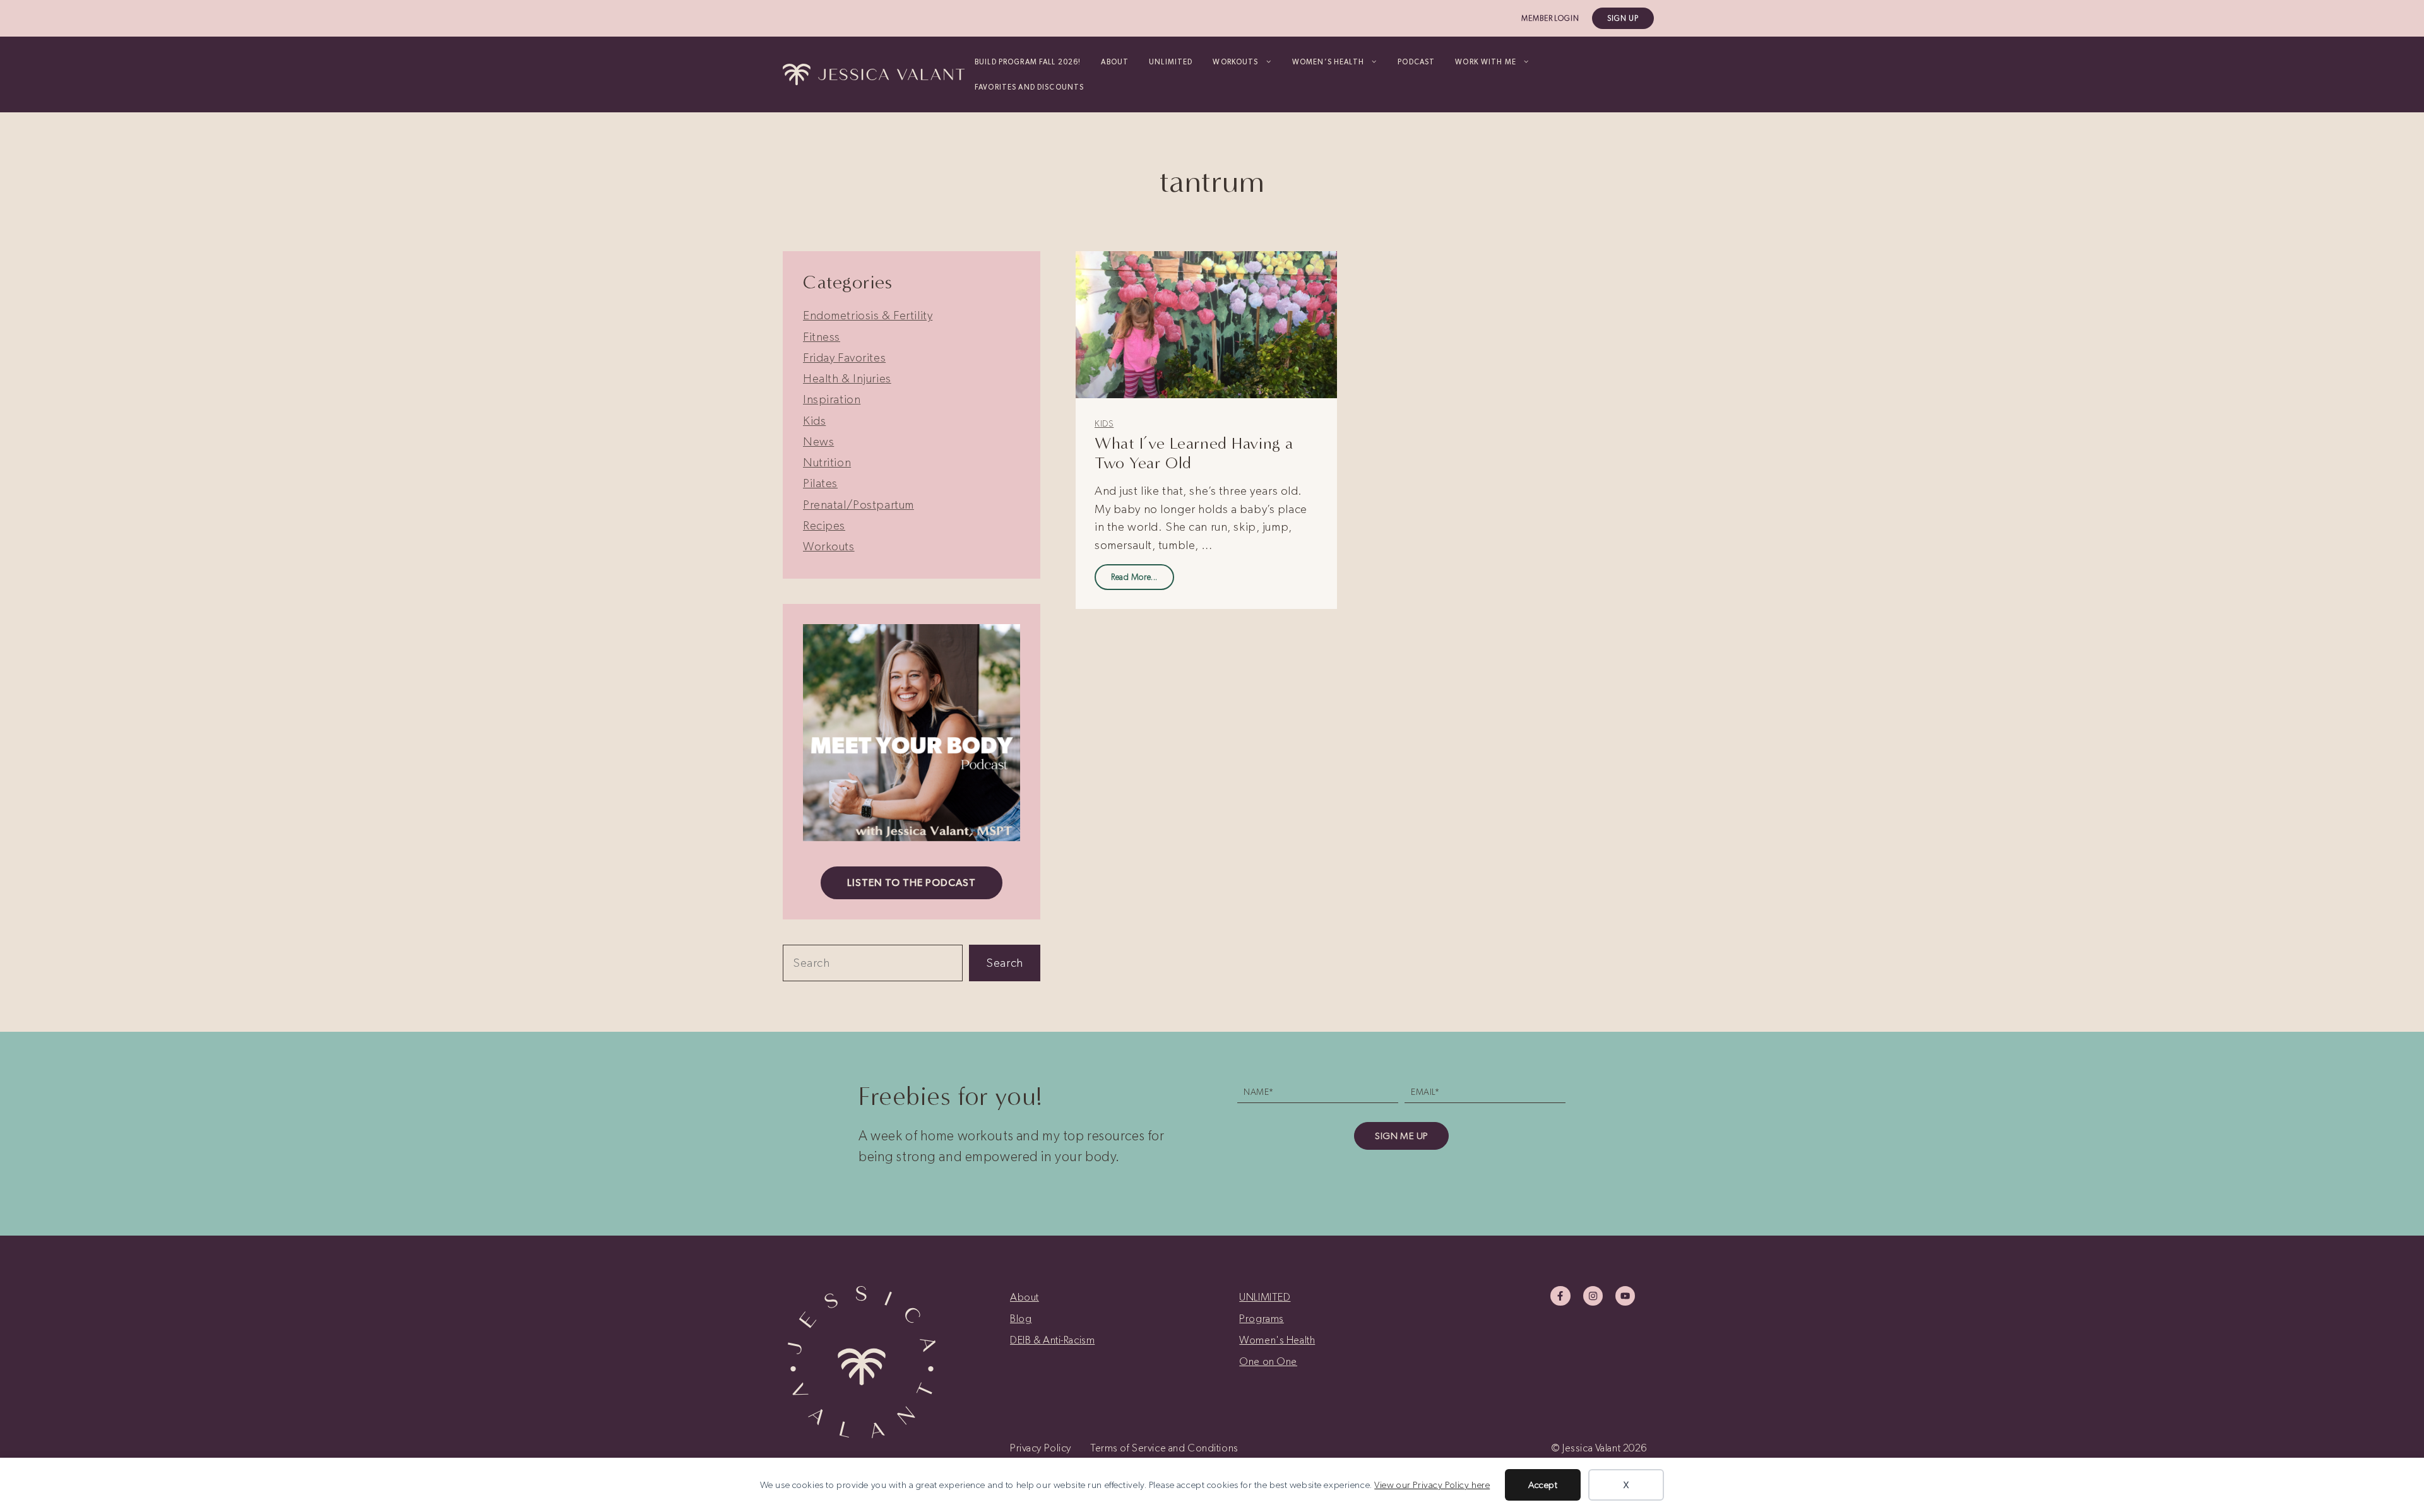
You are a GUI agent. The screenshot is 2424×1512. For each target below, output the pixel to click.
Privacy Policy (1041, 1448)
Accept (1543, 1485)
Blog (1021, 1318)
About (1115, 62)
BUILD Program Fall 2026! (1028, 62)
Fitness (822, 337)
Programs (1262, 1318)
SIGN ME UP (1401, 1136)
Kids (1104, 424)
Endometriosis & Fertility (868, 315)
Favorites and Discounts (1029, 87)
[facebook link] (1560, 1296)
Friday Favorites (844, 357)
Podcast (1416, 62)
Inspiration (832, 399)
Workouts (829, 546)
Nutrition (827, 462)
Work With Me (1486, 62)
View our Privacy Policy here (1432, 1485)
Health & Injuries (847, 378)
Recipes (824, 525)
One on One (1268, 1361)
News (818, 441)
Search (1004, 963)
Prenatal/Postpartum (858, 505)
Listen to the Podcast (911, 883)
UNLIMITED (1171, 62)
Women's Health (1277, 1340)
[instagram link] (1593, 1296)
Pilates (820, 483)
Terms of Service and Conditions (1164, 1448)
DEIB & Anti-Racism (1052, 1340)
